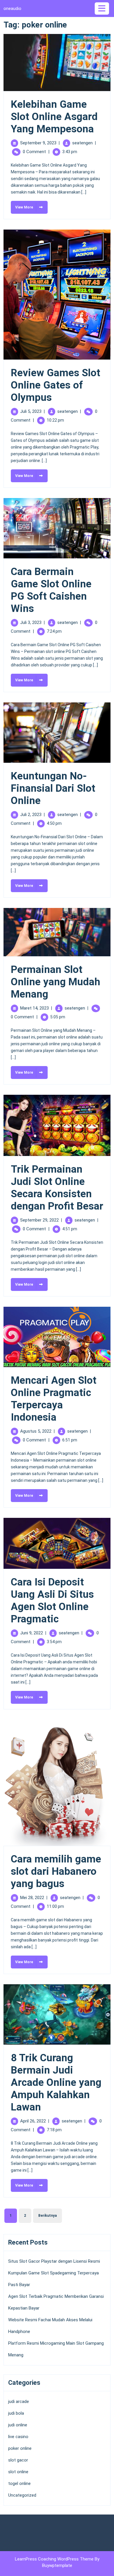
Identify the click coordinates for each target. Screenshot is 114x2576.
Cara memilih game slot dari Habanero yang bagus (56, 1871)
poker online (20, 2448)
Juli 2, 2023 (31, 815)
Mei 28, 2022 (32, 1898)
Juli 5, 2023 (31, 411)
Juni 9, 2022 (32, 1633)
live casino (18, 2437)
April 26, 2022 (33, 2121)
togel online (19, 2483)
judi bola (16, 2413)
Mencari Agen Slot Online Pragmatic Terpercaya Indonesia (54, 1399)
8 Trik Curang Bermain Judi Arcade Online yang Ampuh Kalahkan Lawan (56, 2082)
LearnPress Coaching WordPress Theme (55, 2559)
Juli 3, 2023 (31, 622)
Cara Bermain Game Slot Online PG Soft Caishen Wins (51, 590)
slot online (18, 2472)
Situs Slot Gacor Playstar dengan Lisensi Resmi (54, 2261)
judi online (18, 2425)
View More (22, 205)
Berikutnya (47, 2216)
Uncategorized (22, 2495)
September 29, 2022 (39, 1220)
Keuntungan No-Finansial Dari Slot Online (53, 788)
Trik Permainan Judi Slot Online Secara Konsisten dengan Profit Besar (57, 1188)
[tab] (103, 8)
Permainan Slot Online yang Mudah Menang (56, 982)
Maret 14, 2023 (34, 1008)
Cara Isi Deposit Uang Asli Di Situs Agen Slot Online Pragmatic (52, 1601)
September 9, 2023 (38, 143)
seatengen (82, 143)
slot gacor (18, 2460)
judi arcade (19, 2401)
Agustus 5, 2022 (36, 1431)
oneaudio (12, 8)
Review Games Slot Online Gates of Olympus (56, 385)
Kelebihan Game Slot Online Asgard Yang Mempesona (54, 117)
